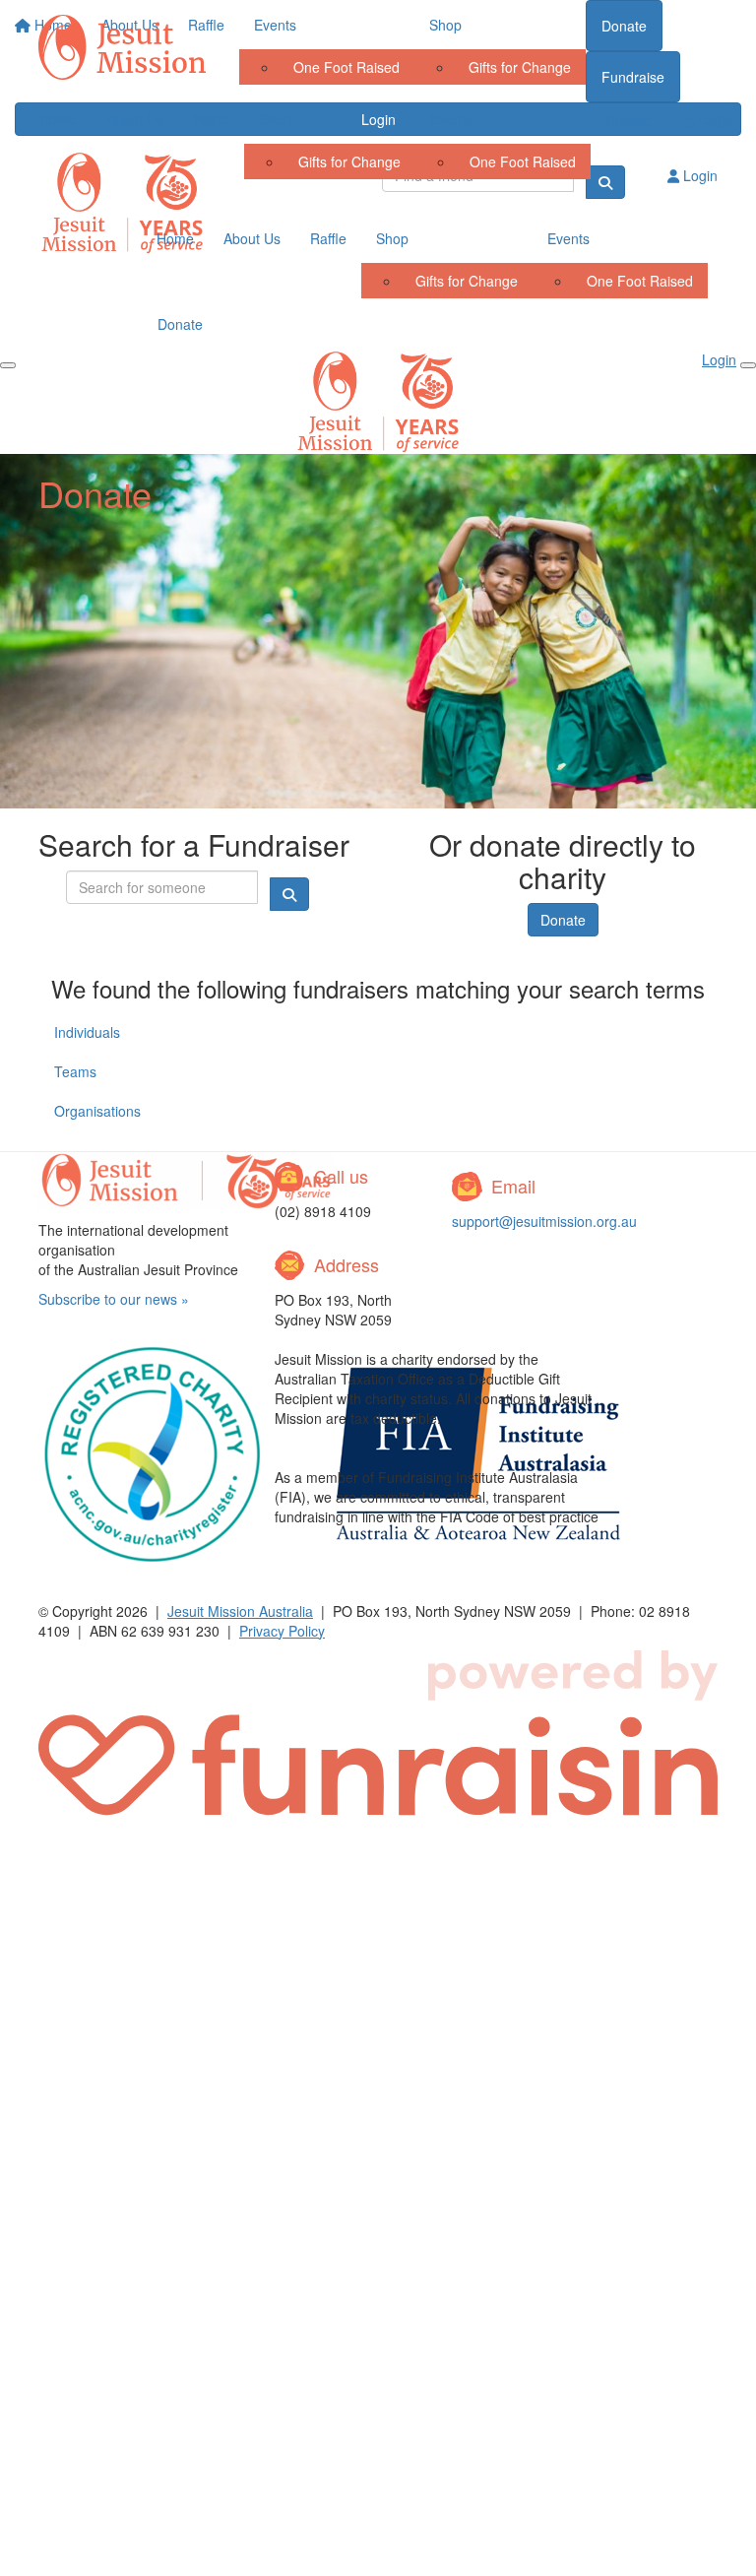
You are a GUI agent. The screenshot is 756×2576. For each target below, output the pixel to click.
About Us (135, 119)
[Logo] (122, 47)
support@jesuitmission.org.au (544, 1221)
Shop (275, 119)
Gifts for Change (349, 161)
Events (451, 119)
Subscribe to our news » (114, 1299)
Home (58, 119)
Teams (75, 1071)
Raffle (211, 119)
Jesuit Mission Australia (240, 1611)
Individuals (87, 1032)
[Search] (605, 182)
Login (713, 119)
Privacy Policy (282, 1631)
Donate (629, 120)
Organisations (97, 1111)
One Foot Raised (523, 161)
